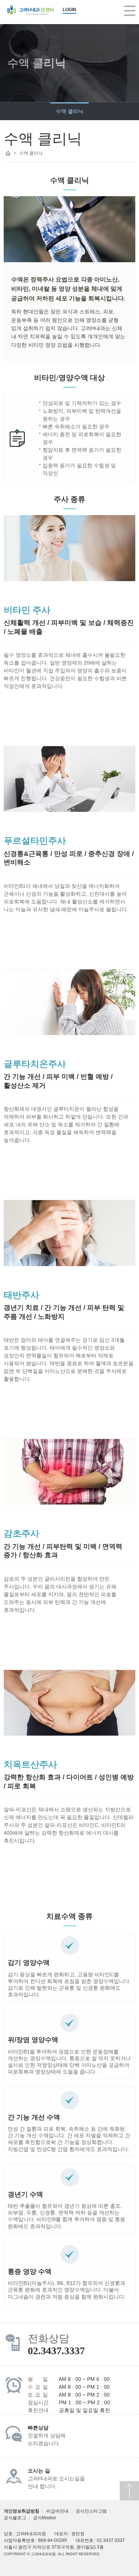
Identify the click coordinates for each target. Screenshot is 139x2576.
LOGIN (69, 10)
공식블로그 (15, 2518)
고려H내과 (30, 10)
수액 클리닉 (70, 111)
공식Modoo (44, 2518)
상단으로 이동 (129, 2491)
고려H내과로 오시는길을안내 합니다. (56, 2479)
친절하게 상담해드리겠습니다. (47, 2436)
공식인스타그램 (91, 2511)
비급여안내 (57, 2511)
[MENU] (130, 11)
